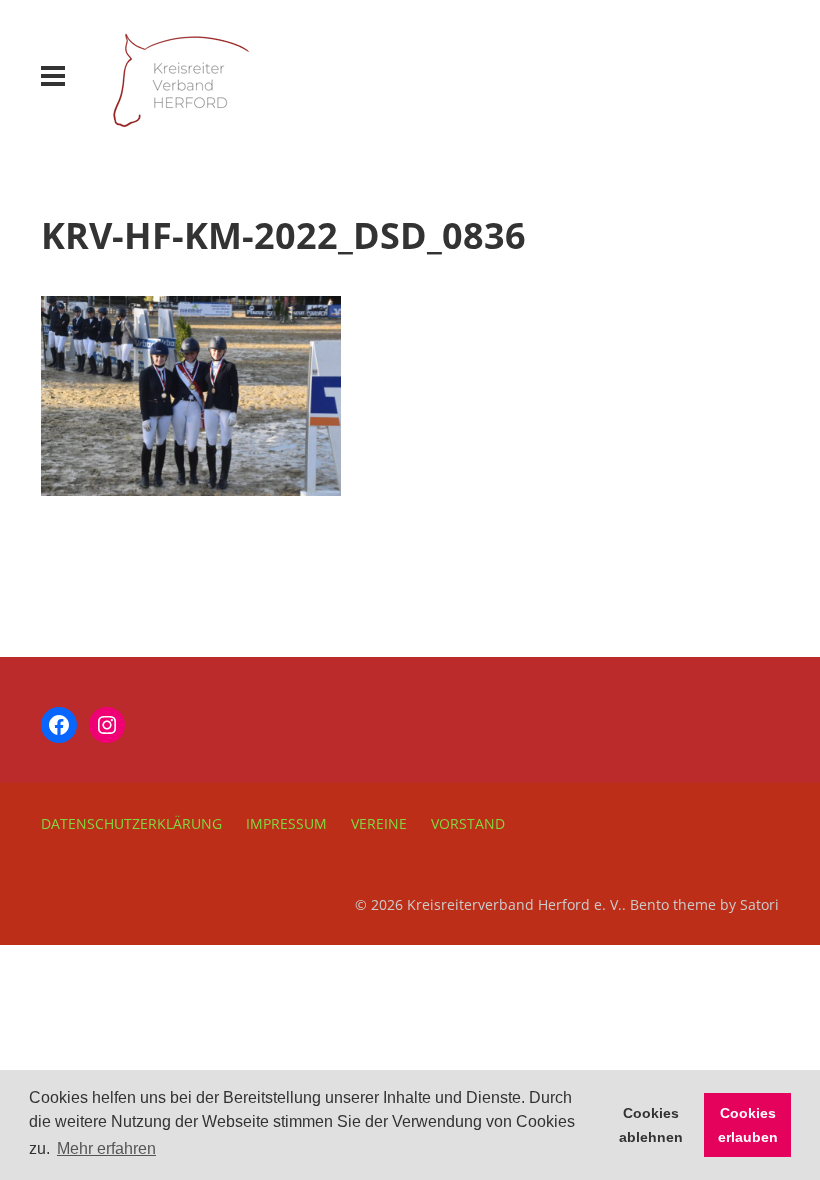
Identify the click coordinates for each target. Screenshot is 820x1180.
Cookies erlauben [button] (748, 1125)
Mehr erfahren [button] (106, 1148)
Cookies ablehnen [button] (651, 1125)
